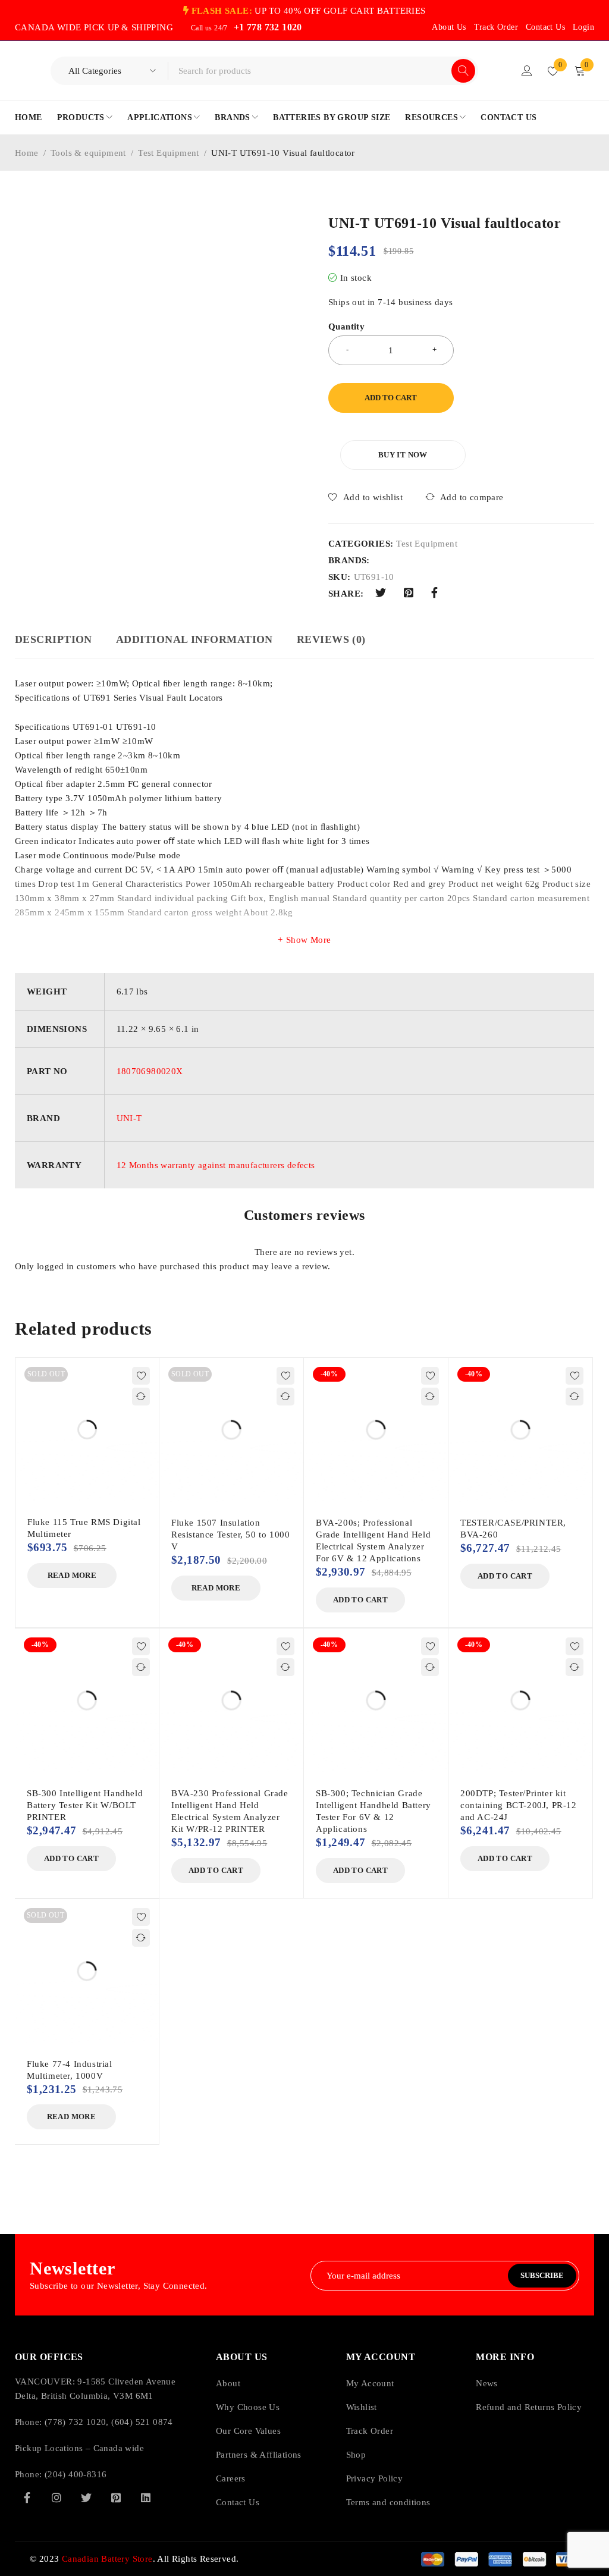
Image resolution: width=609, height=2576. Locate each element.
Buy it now (403, 455)
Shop (356, 1510)
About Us (449, 27)
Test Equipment (169, 153)
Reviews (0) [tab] (331, 639)
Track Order (496, 27)
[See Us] (56, 1552)
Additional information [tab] (194, 639)
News (487, 1438)
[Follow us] (86, 1552)
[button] (284, 223)
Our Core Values (248, 1486)
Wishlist (362, 1462)
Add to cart (391, 398)
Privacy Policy (375, 1533)
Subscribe (542, 1330)
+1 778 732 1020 (268, 27)
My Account (370, 1438)
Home (27, 153)
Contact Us (545, 27)
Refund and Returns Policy (529, 1462)
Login (583, 27)
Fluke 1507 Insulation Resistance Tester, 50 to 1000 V (230, 1166)
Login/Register (527, 71)
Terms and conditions (388, 1557)
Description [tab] (54, 639)
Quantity (346, 327)
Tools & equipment (88, 153)
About (228, 1438)
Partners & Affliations (259, 1510)
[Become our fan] (27, 1552)
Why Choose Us (248, 1462)
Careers (231, 1533)
